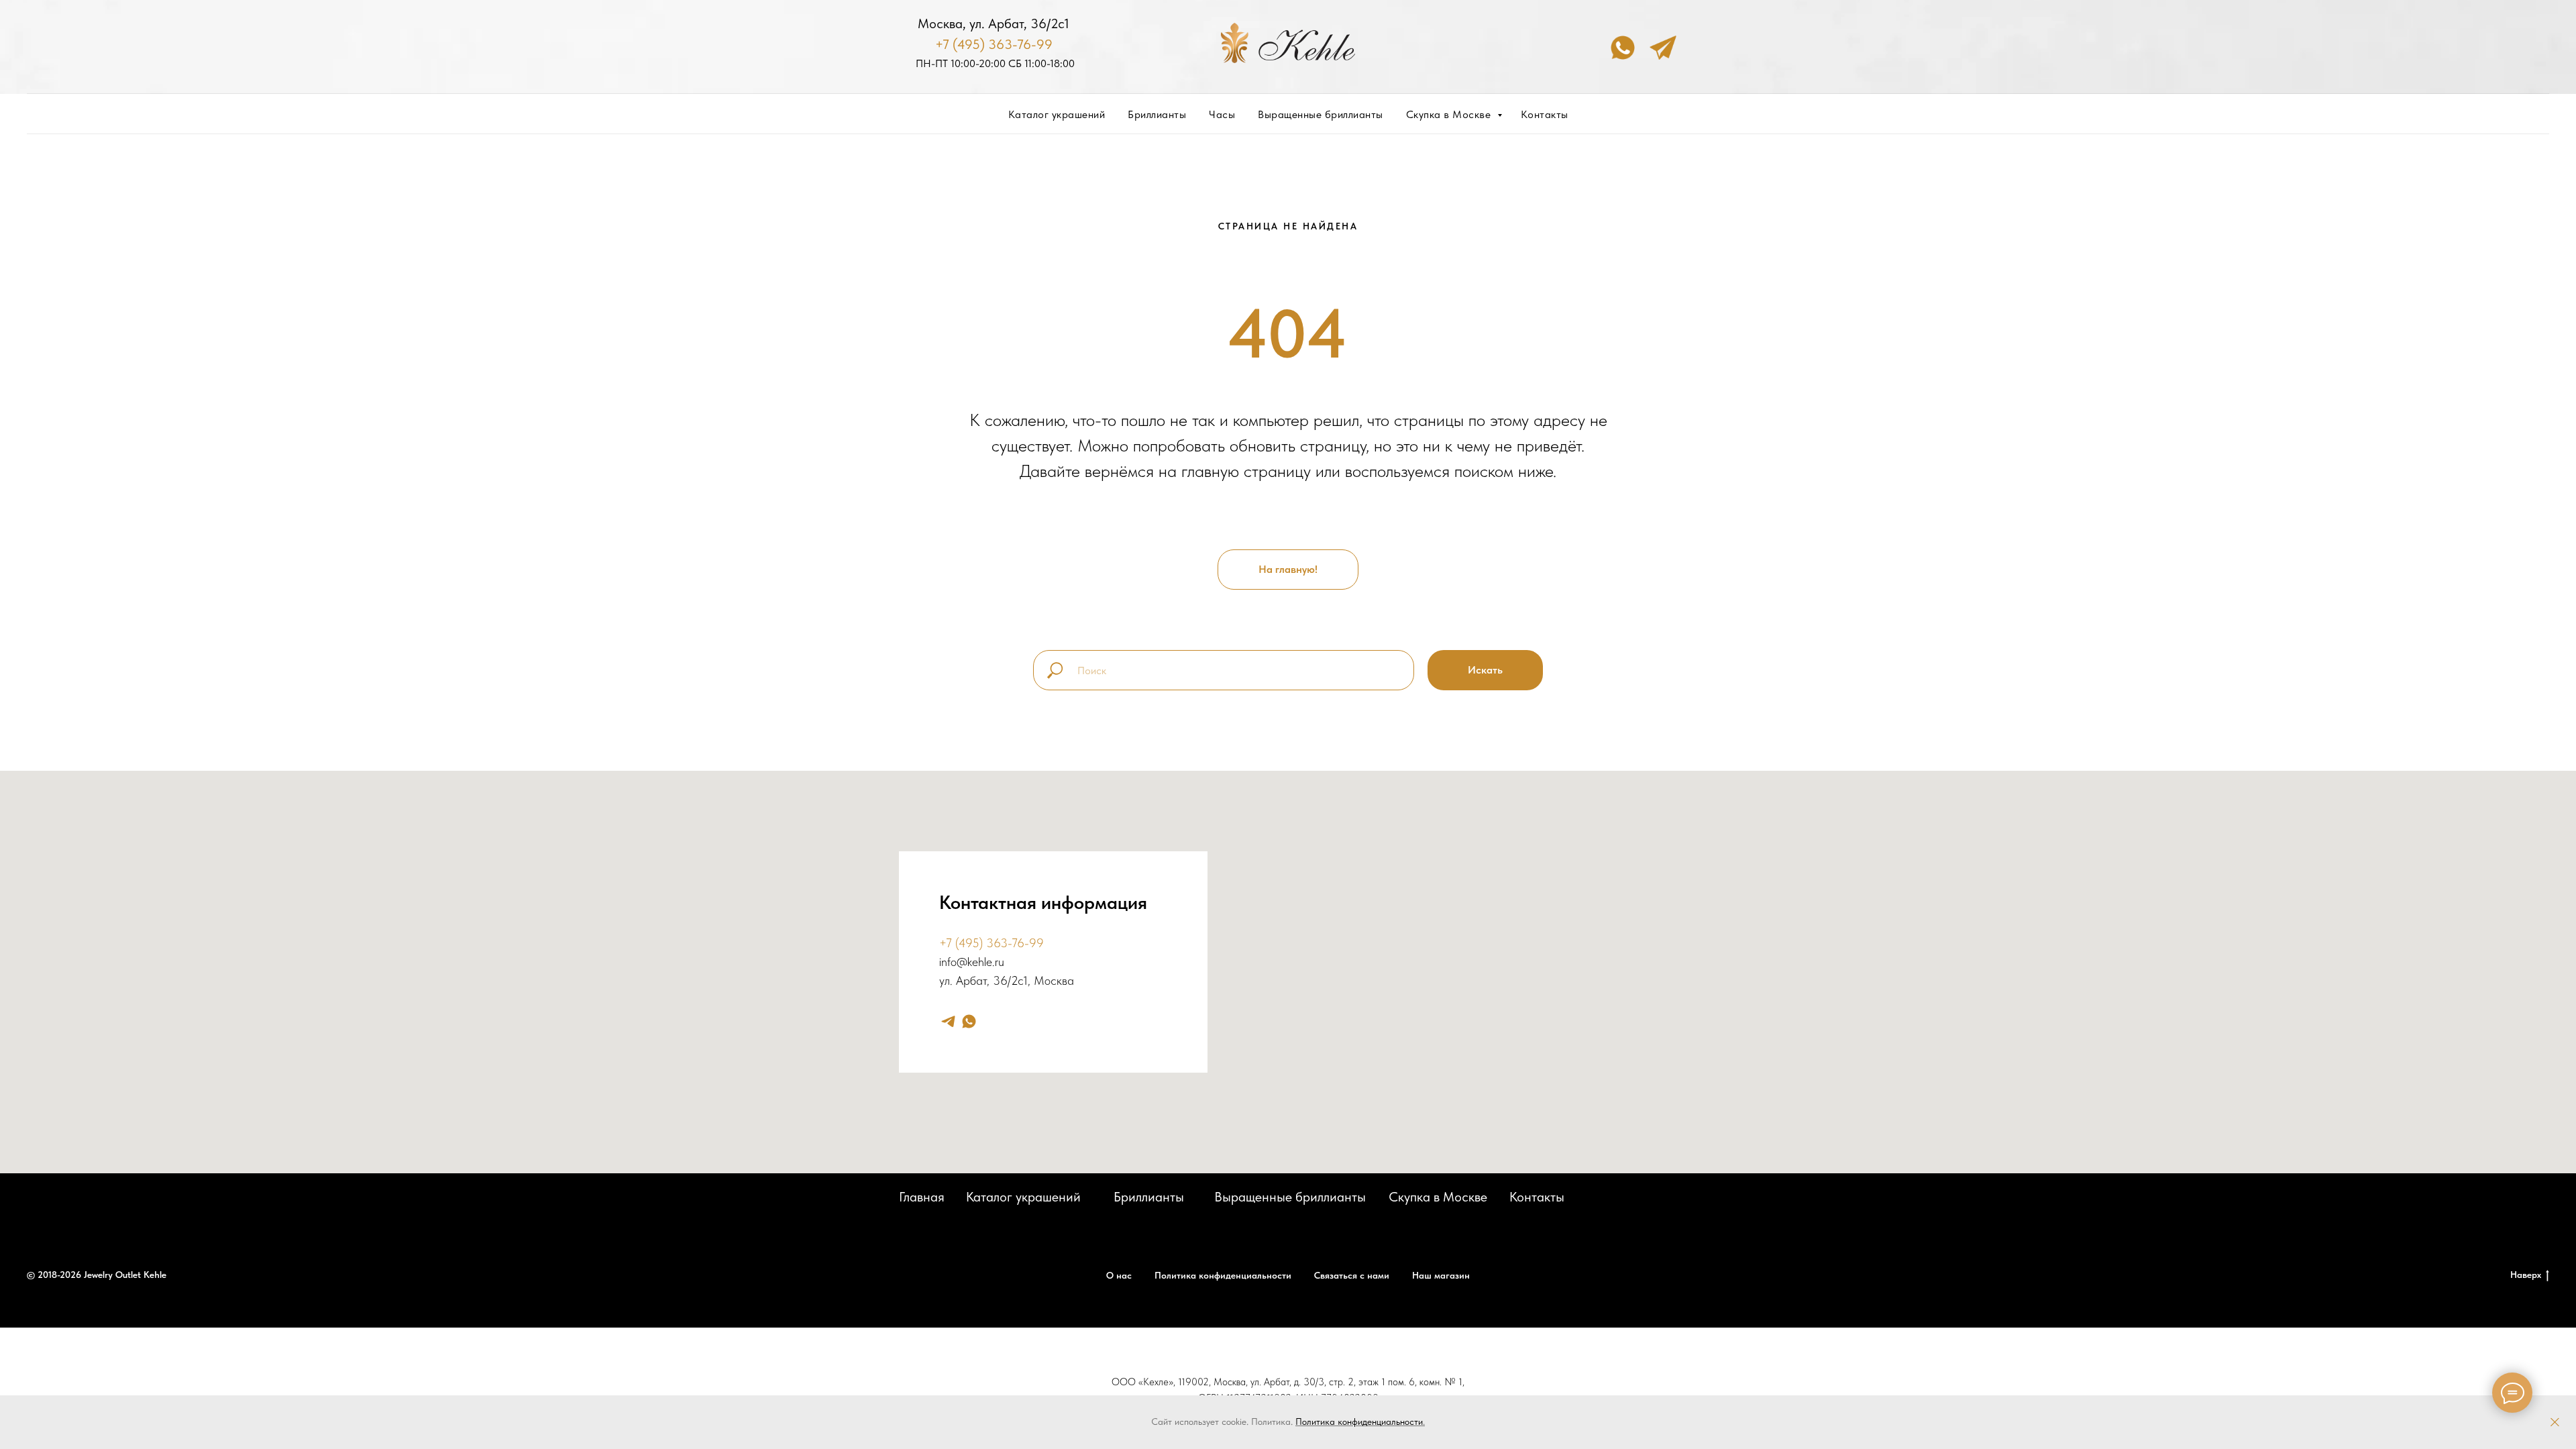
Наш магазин (1441, 1275)
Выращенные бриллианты (1321, 114)
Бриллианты (1157, 114)
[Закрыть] (2555, 1423)
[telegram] (948, 1021)
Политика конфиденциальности (1359, 1421)
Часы (1222, 114)
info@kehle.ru (972, 962)
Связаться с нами (1352, 1275)
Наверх (2526, 1275)
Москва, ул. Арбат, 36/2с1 (994, 23)
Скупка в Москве (1450, 114)
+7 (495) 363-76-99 (994, 44)
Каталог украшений (1057, 114)
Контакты (1545, 114)
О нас (1119, 1275)
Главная (922, 1197)
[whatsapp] (969, 1021)
